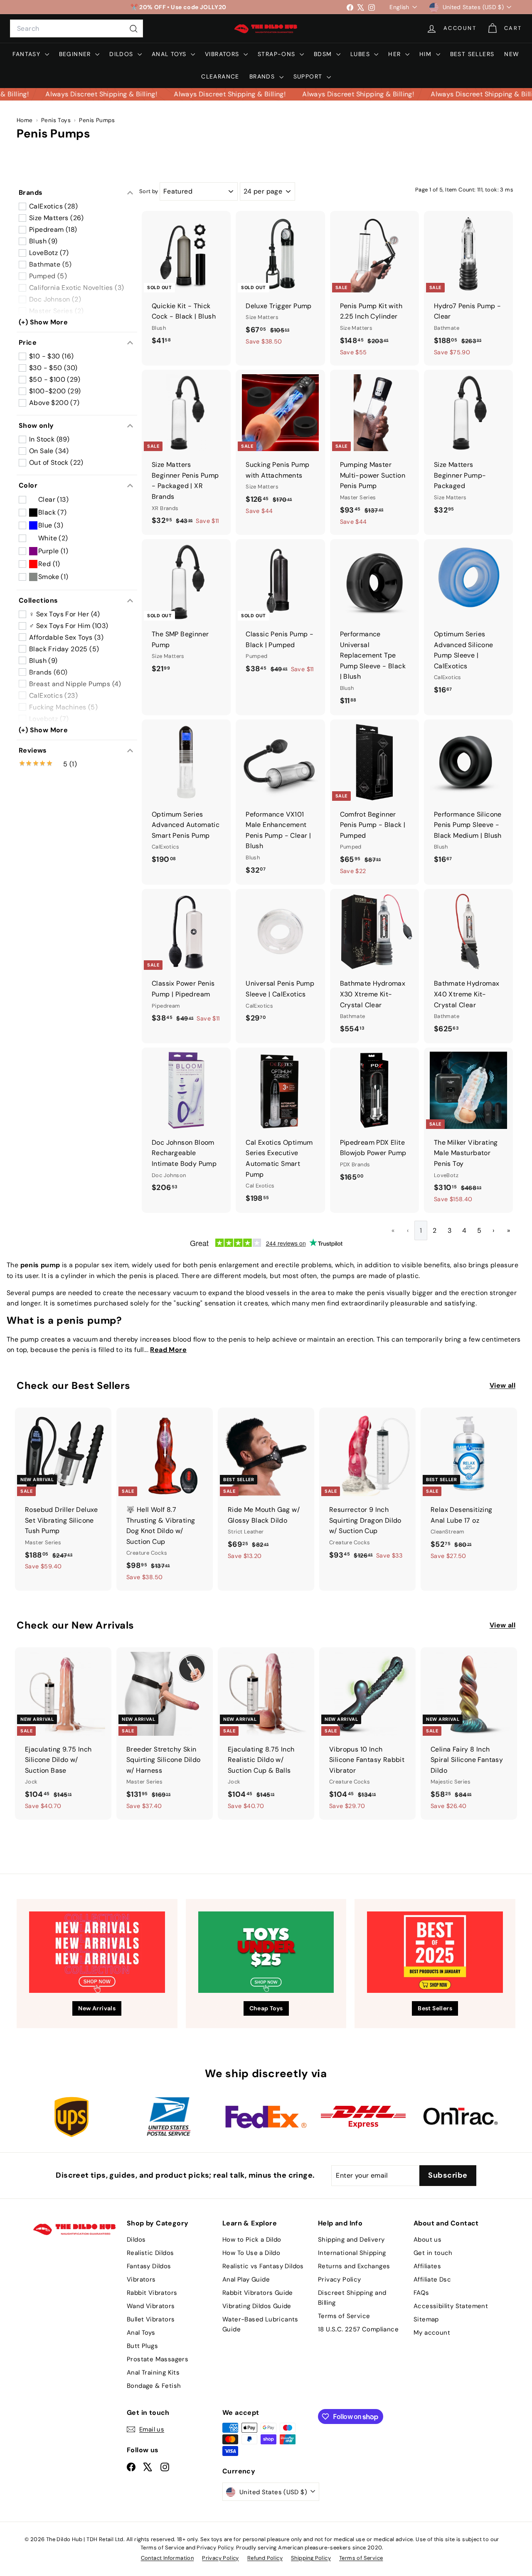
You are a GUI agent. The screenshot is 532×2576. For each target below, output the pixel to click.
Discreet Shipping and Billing (352, 2298)
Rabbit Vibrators (152, 2293)
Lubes (361, 54)
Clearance (220, 76)
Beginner (76, 54)
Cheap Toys (266, 2008)
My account (432, 2333)
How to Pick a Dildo (252, 2240)
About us (427, 2240)
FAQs (421, 2293)
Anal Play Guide (246, 2279)
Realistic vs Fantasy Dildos (263, 2266)
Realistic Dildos (150, 2253)
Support (309, 76)
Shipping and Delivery (351, 2240)
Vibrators (223, 54)
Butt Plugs (142, 2346)
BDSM (324, 54)
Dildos (122, 54)
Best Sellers (472, 54)
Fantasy (27, 54)
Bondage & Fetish (154, 2386)
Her (396, 54)
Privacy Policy (340, 2279)
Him (427, 54)
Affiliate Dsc (432, 2279)
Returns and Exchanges (354, 2266)
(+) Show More (43, 322)
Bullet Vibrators (151, 2319)
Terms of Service (344, 2316)
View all (502, 1385)
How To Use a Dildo (251, 2253)
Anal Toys (170, 54)
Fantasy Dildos (149, 2266)
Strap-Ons (278, 54)
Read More (168, 1350)
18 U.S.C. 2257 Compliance (358, 2329)
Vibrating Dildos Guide (257, 2306)
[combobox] (76, 29)
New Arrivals (97, 2008)
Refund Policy (265, 2558)
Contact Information (167, 2558)
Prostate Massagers (158, 2359)
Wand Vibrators (151, 2306)
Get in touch (433, 2253)
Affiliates (427, 2266)
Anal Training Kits (153, 2372)
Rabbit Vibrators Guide (258, 2293)
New (512, 54)
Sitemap (426, 2319)
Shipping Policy (311, 2558)
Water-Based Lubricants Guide (260, 2324)
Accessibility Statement (451, 2306)
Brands (263, 76)
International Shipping (352, 2253)
